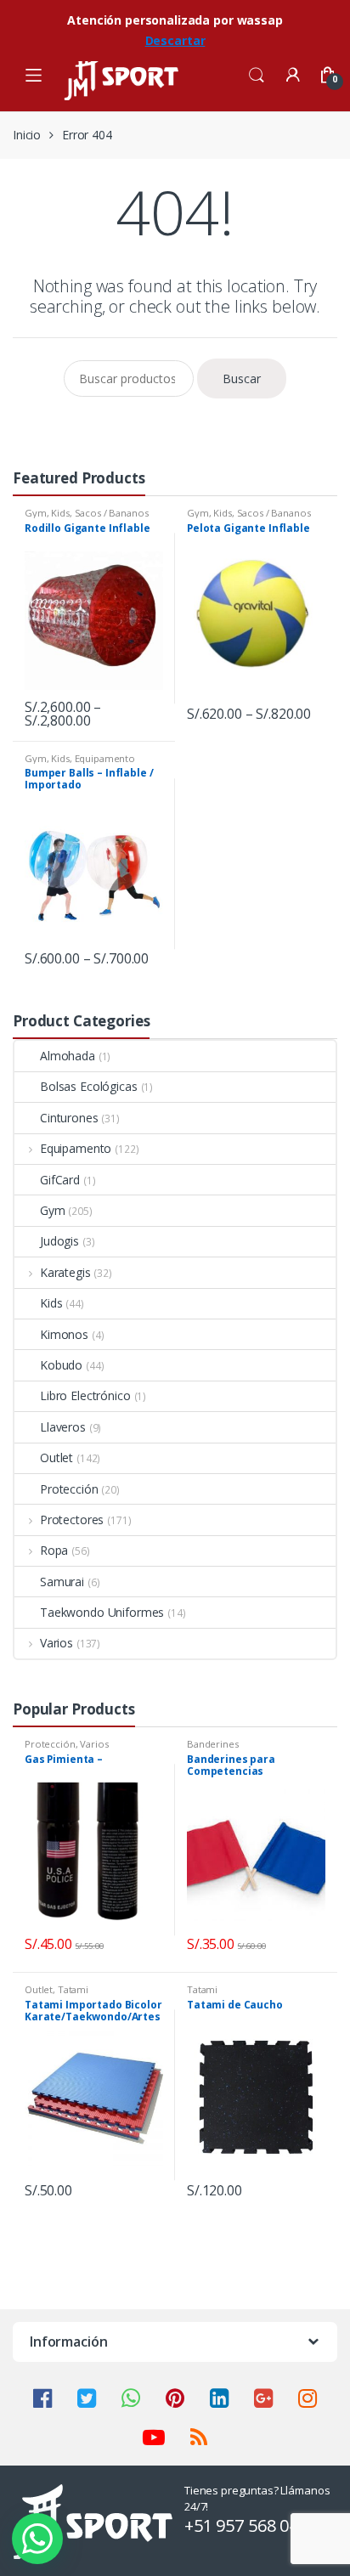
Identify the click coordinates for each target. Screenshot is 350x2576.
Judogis (59, 1241)
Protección (69, 1489)
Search (257, 76)
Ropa (54, 1550)
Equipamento (105, 758)
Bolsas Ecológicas (89, 1086)
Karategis (65, 1272)
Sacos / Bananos (112, 513)
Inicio (27, 135)
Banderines (213, 1744)
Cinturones (69, 1118)
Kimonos (64, 1334)
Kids (60, 513)
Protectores (72, 1520)
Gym (36, 513)
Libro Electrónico (85, 1395)
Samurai (62, 1582)
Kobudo (61, 1365)
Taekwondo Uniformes (102, 1612)
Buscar (242, 378)
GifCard (60, 1180)
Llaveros (63, 1427)
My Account (292, 76)
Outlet (56, 1457)
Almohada (68, 1056)
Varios (56, 1643)
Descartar (175, 40)
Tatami (73, 1989)
